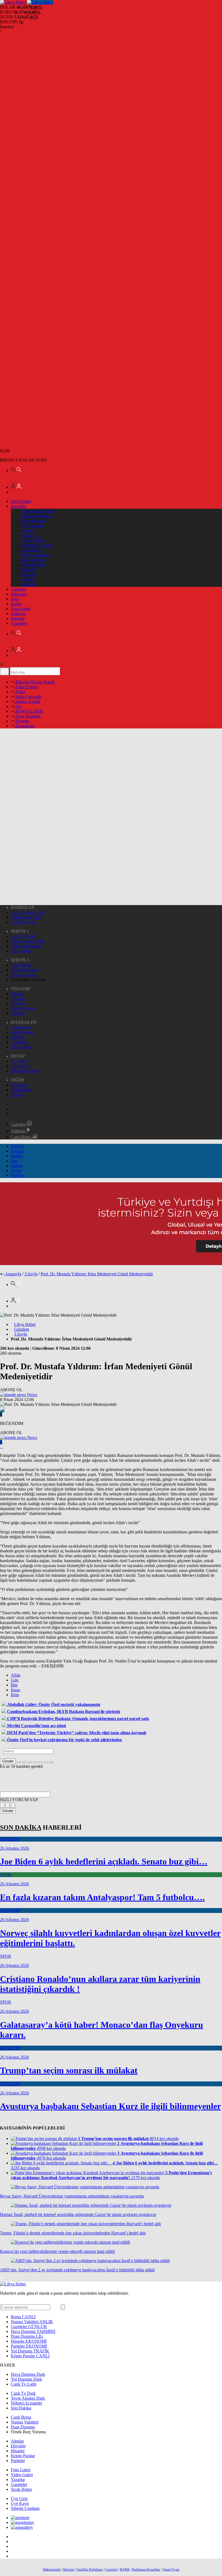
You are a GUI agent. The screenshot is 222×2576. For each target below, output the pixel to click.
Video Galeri (22, 1032)
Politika (17, 1175)
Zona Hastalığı (27, 716)
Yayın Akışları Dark (28, 941)
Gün (15, 1680)
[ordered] (35, 1762)
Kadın (16, 604)
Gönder (8, 1761)
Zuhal (20, 692)
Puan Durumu (34, 560)
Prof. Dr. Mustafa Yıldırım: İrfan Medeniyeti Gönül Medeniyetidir (97, 1274)
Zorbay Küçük (27, 701)
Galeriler (19, 1124)
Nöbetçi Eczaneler (37, 545)
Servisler (18, 506)
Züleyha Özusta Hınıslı (34, 682)
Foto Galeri (21, 609)
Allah (16, 1675)
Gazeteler (19, 623)
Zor (18, 706)
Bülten (17, 1156)
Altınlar (28, 579)
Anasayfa (19, 1085)
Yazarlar (18, 618)
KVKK (125, 2569)
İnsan (15, 1690)
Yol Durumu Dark (26, 917)
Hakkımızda (21, 1090)
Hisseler (29, 574)
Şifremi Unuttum (25, 1071)
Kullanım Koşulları (146, 2569)
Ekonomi (19, 594)
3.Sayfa (17, 1146)
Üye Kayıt (20, 1066)
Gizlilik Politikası (90, 2569)
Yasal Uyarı (171, 2569)
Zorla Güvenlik (28, 697)
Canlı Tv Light (24, 922)
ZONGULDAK (29, 711)
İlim (14, 1685)
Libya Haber (25, 1324)
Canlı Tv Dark (23, 936)
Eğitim (17, 1166)
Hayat (16, 1171)
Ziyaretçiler (24, 726)
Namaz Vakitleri (35, 555)
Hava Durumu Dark (28, 912)
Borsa (23, 2317)
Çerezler (111, 2569)
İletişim (17, 1095)
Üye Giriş (19, 1061)
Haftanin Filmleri (36, 516)
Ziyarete (22, 721)
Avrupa (17, 1151)
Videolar (18, 614)
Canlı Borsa (32, 550)
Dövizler (29, 570)
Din (14, 1161)
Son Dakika (21, 501)
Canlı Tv (29, 531)
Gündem (18, 589)
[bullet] (41, 1762)
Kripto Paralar (34, 565)
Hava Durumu (34, 521)
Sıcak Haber (21, 1047)
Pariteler (29, 584)
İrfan (15, 1695)
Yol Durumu (32, 526)
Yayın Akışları (34, 540)
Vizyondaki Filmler (38, 511)
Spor (15, 599)
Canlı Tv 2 (31, 535)
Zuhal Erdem (26, 687)
